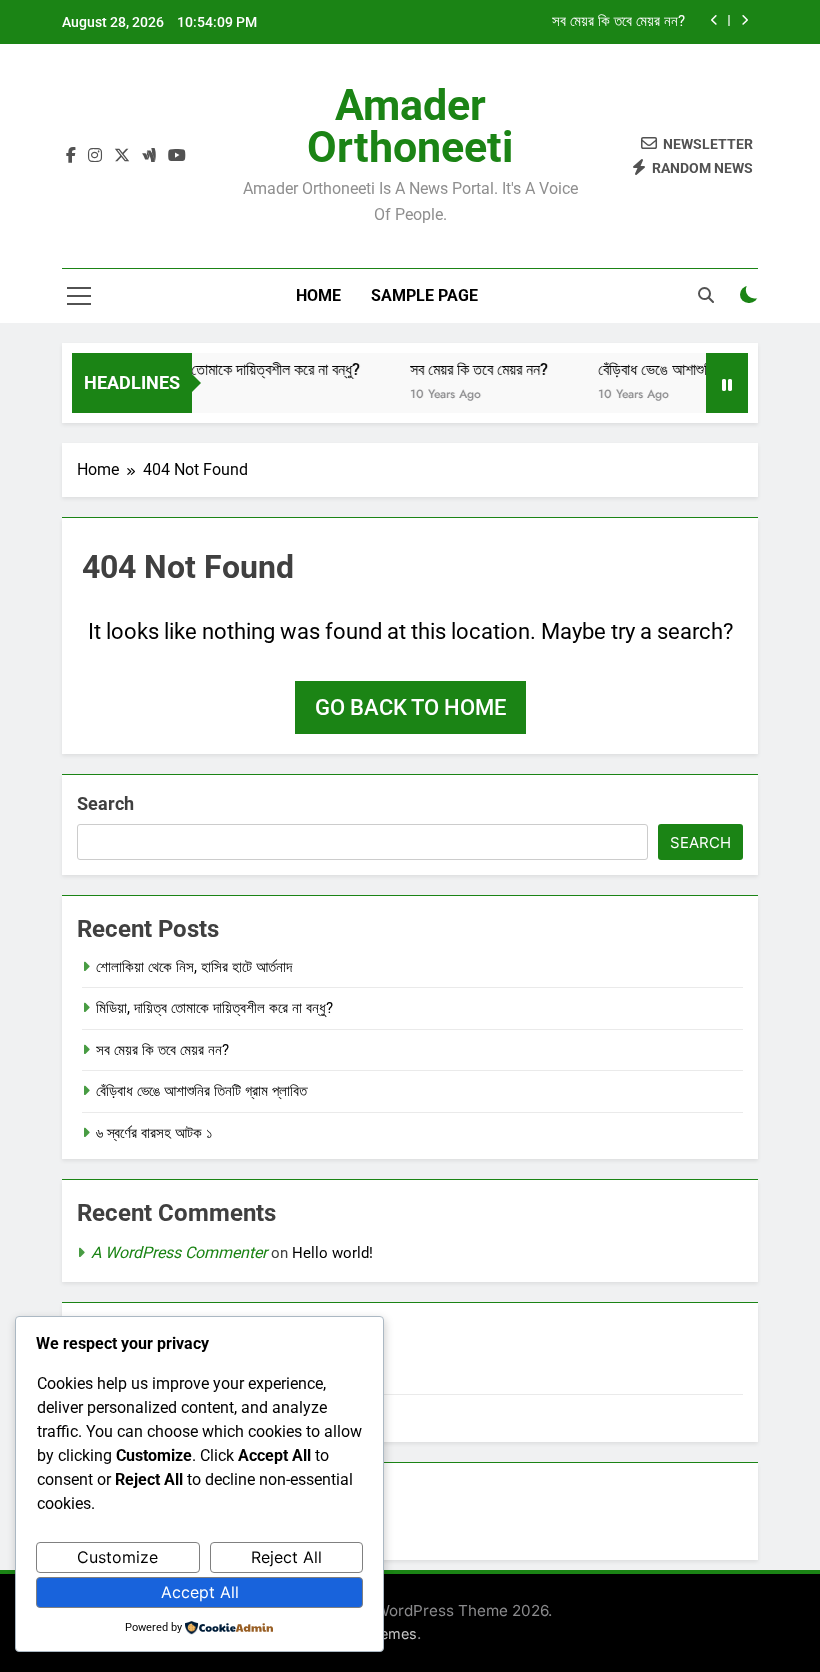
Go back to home (410, 707)
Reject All (286, 1557)
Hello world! (332, 1253)
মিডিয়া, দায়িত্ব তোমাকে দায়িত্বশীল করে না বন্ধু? (225, 369)
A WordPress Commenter (179, 1252)
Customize (117, 1557)
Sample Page (424, 295)
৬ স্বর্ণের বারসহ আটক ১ (154, 1133)
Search (105, 803)
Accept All (200, 1592)
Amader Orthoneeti (410, 126)
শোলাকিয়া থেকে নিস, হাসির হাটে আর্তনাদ (194, 967)
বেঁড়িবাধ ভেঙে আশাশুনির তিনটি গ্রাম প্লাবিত (698, 369)
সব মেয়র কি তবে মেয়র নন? (618, 22)
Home (318, 295)
